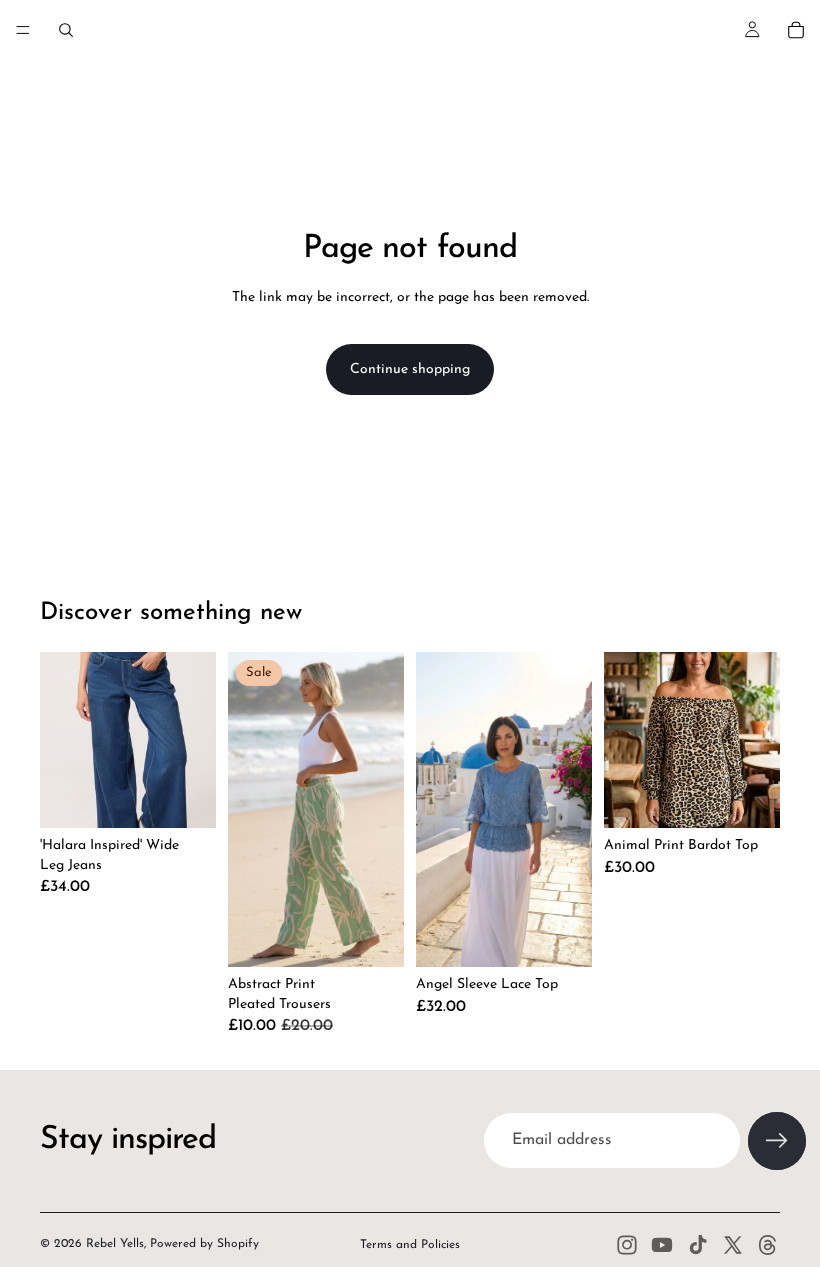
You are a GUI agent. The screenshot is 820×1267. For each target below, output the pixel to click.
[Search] (66, 30)
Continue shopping (410, 369)
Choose (202, 796)
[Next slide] (570, 810)
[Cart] (796, 30)
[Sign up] (777, 1141)
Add (578, 936)
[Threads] (768, 1245)
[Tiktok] (698, 1245)
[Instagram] (627, 1245)
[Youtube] (662, 1245)
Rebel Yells (115, 1244)
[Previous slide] (438, 810)
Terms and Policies (410, 1245)
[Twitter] (733, 1245)
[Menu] (23, 30)
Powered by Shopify (204, 1244)
